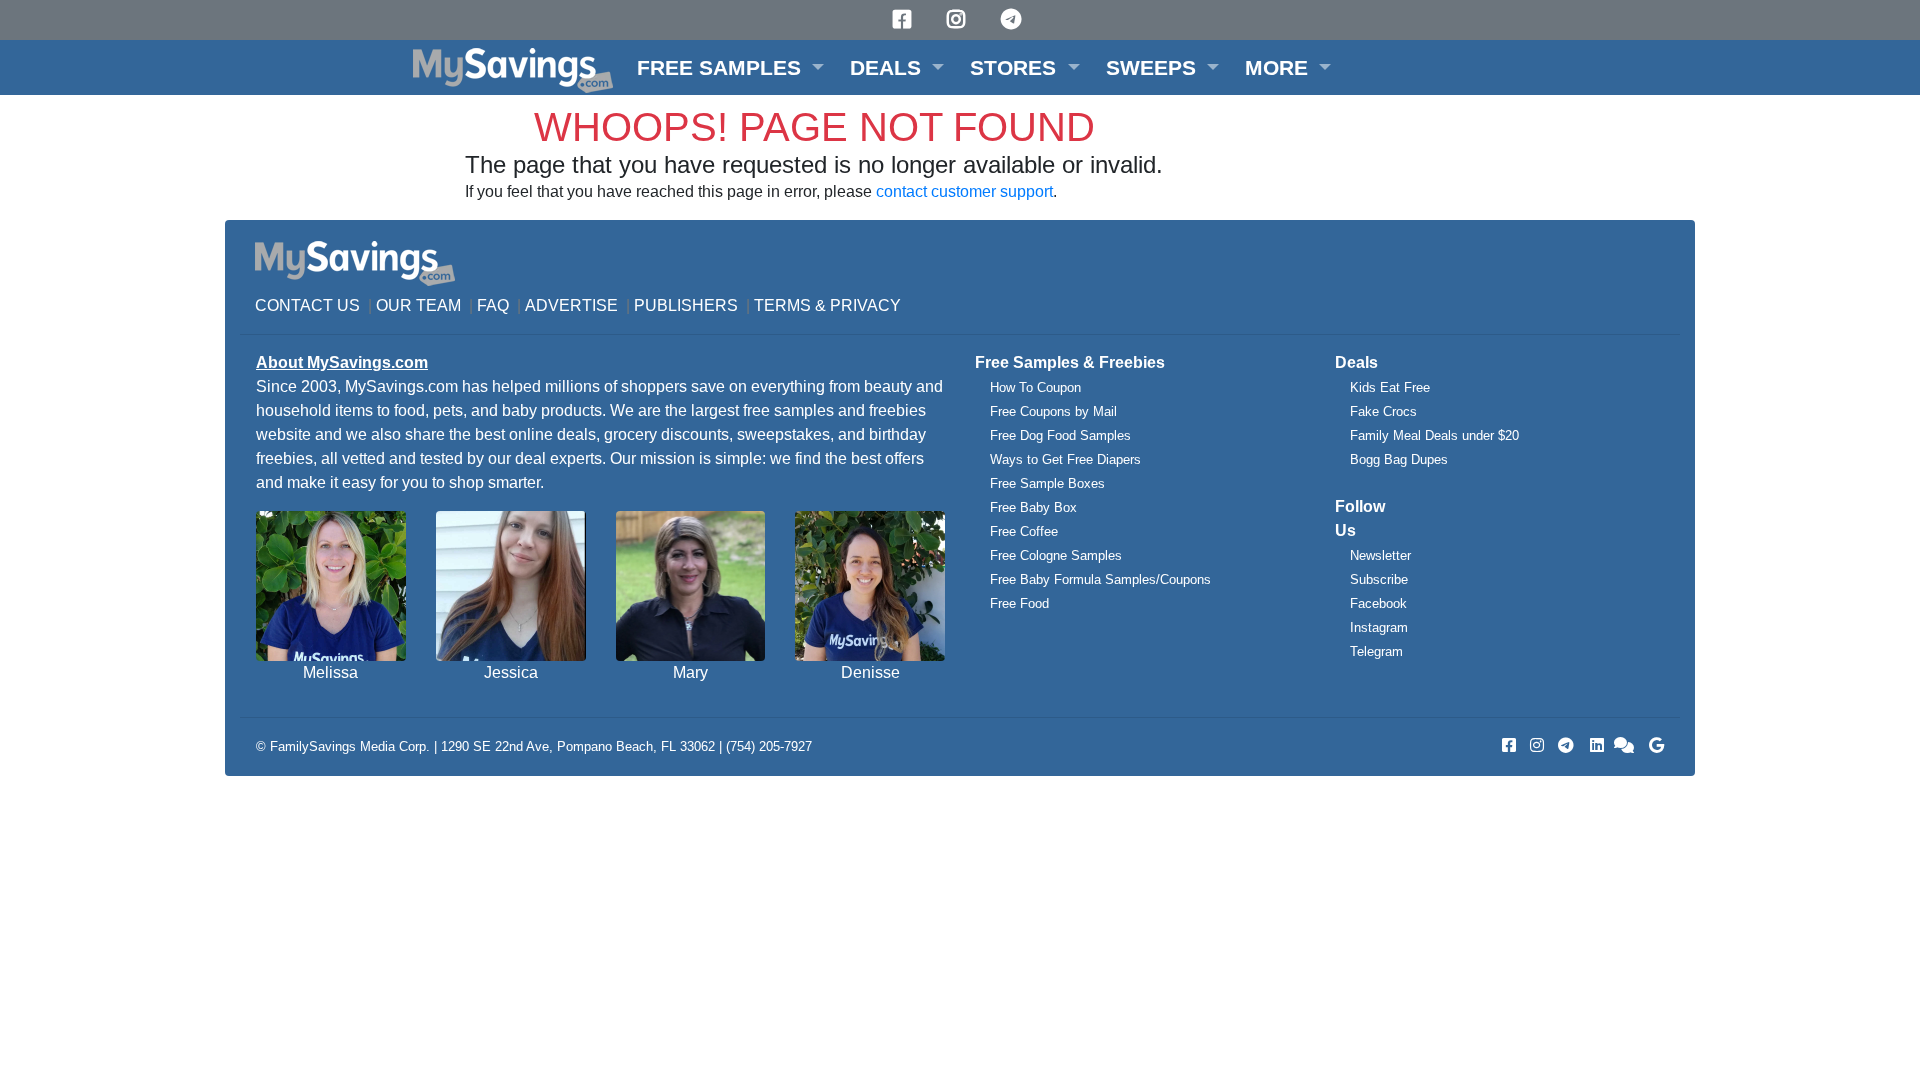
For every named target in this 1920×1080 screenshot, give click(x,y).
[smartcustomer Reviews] (1625, 745)
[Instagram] (959, 19)
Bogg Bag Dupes (1399, 459)
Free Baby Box (1033, 507)
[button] (730, 67)
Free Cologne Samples (1056, 555)
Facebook (1378, 603)
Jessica (511, 672)
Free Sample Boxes (1047, 483)
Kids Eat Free (1390, 387)
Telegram (1376, 651)
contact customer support (964, 191)
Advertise (571, 305)
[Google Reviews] (1653, 745)
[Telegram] (1014, 19)
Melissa (330, 672)
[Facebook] (905, 19)
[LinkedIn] (1595, 745)
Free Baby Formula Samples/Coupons (1100, 579)
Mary (690, 672)
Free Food (1019, 603)
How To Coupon (1035, 387)
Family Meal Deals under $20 (1434, 435)
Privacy (865, 305)
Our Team (418, 305)
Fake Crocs (1383, 411)
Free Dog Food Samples (1060, 435)
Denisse (870, 672)
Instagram (1379, 627)
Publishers (686, 305)
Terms (782, 305)
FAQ (493, 305)
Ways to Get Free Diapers (1065, 459)
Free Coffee (1024, 531)
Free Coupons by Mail (1053, 411)
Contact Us (307, 305)
